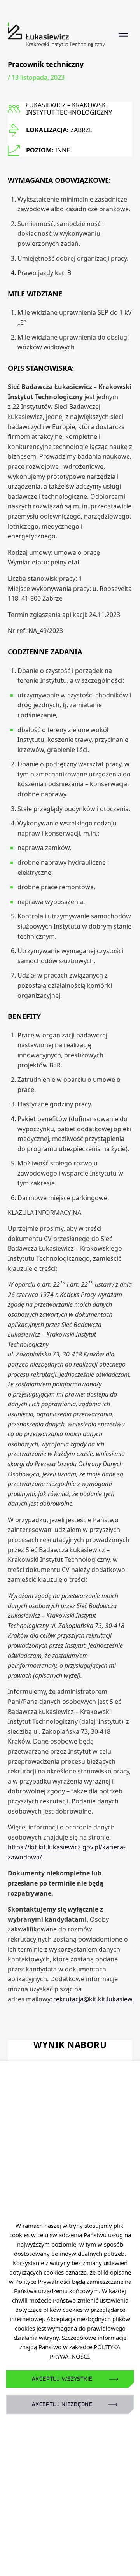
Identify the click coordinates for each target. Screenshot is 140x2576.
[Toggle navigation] (123, 35)
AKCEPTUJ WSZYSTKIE (62, 2379)
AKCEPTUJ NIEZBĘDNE (62, 2404)
